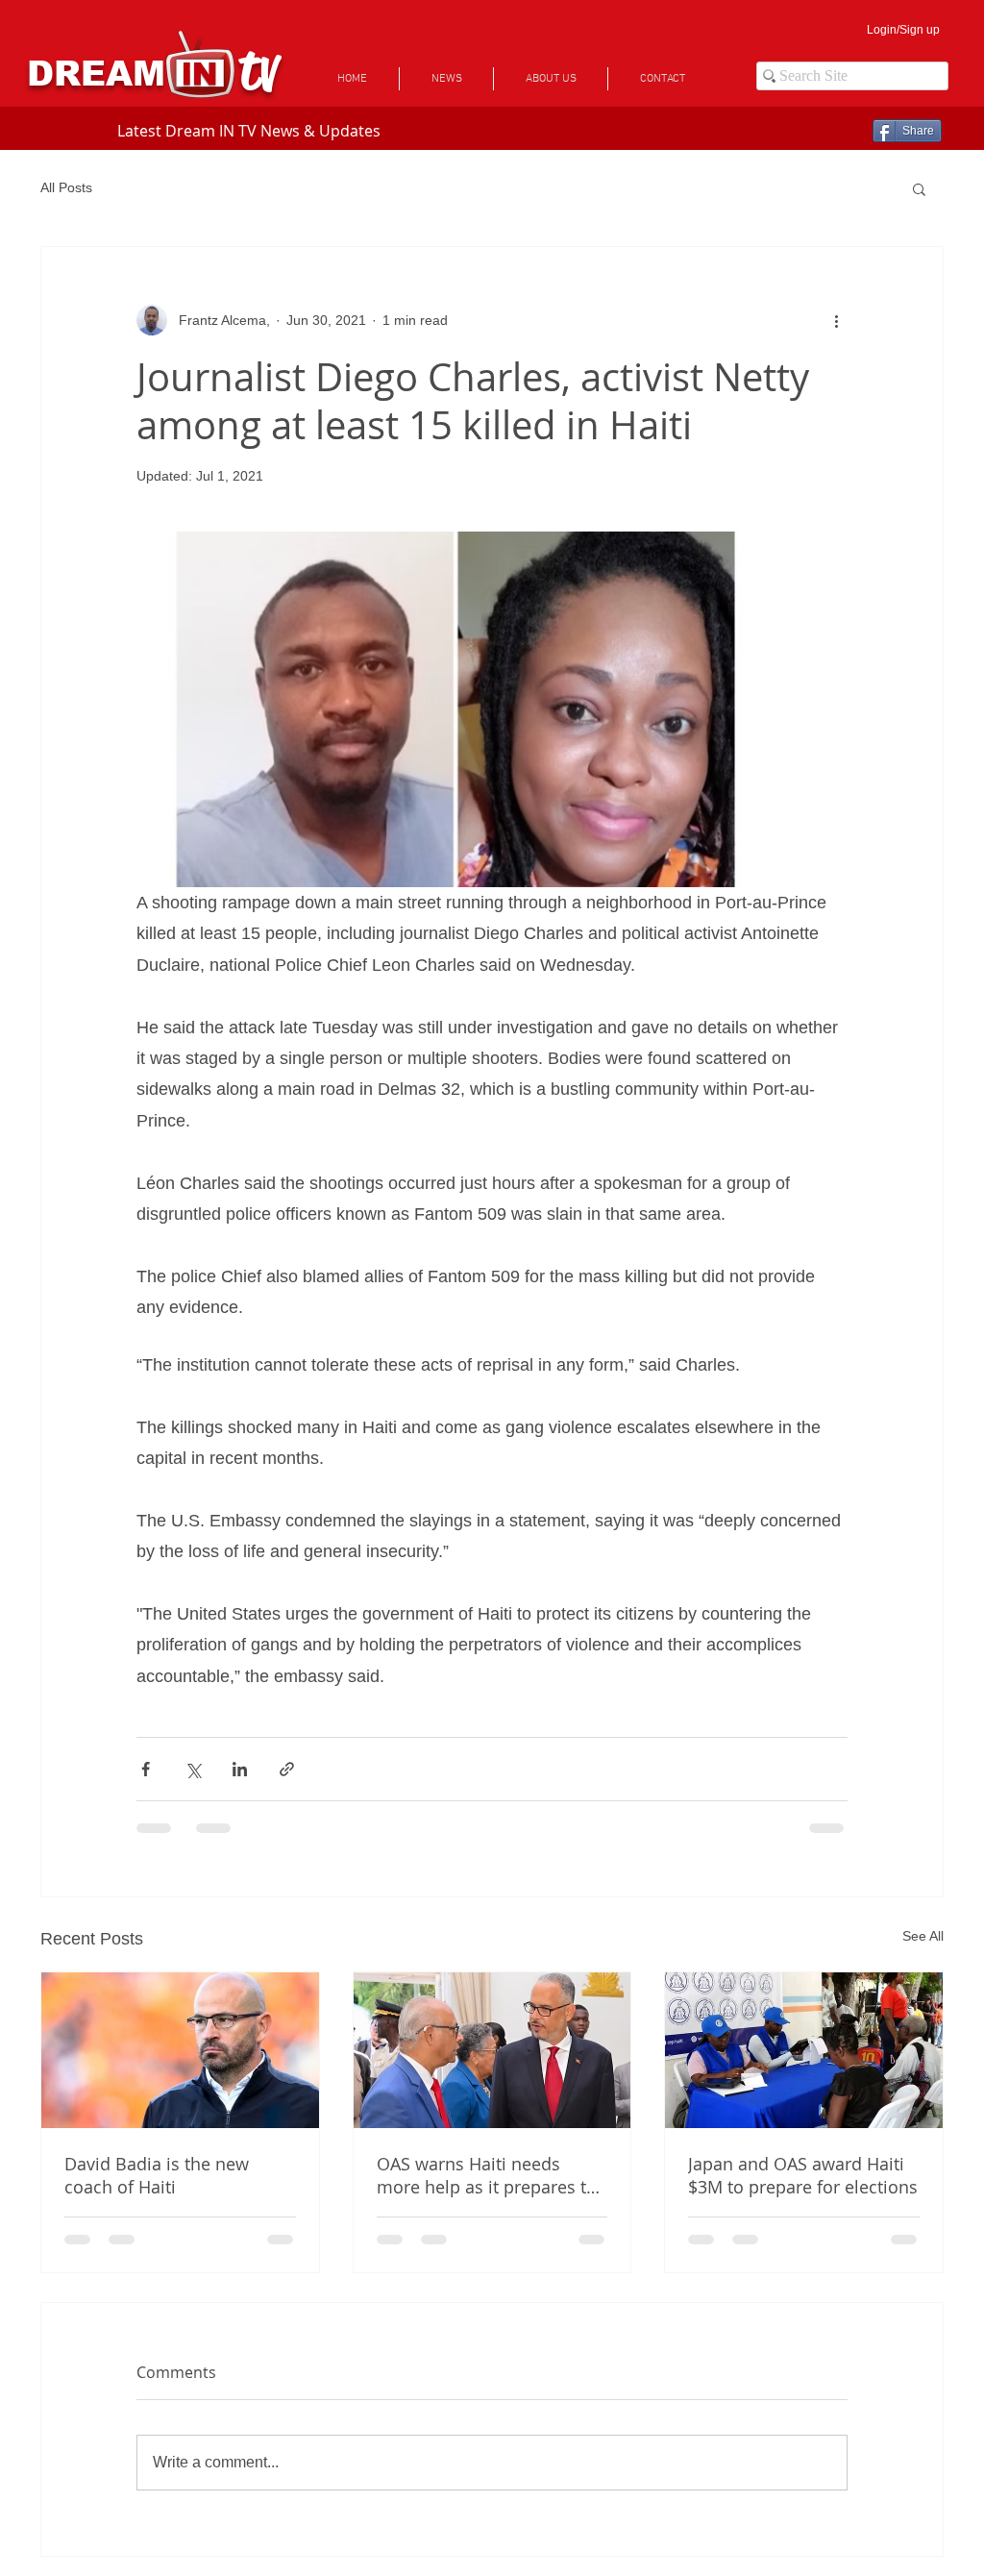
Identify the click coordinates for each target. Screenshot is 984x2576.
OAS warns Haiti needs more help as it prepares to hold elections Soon (487, 2175)
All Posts (66, 187)
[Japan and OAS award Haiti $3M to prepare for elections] (804, 2050)
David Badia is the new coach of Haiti (157, 2175)
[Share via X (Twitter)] (193, 1769)
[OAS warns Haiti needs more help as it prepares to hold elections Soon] (492, 2050)
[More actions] (836, 320)
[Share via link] (287, 1769)
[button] (919, 188)
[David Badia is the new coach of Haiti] (180, 2050)
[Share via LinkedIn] (240, 1769)
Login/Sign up (903, 30)
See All (923, 1936)
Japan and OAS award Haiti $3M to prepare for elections (803, 2175)
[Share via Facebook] (146, 1769)
